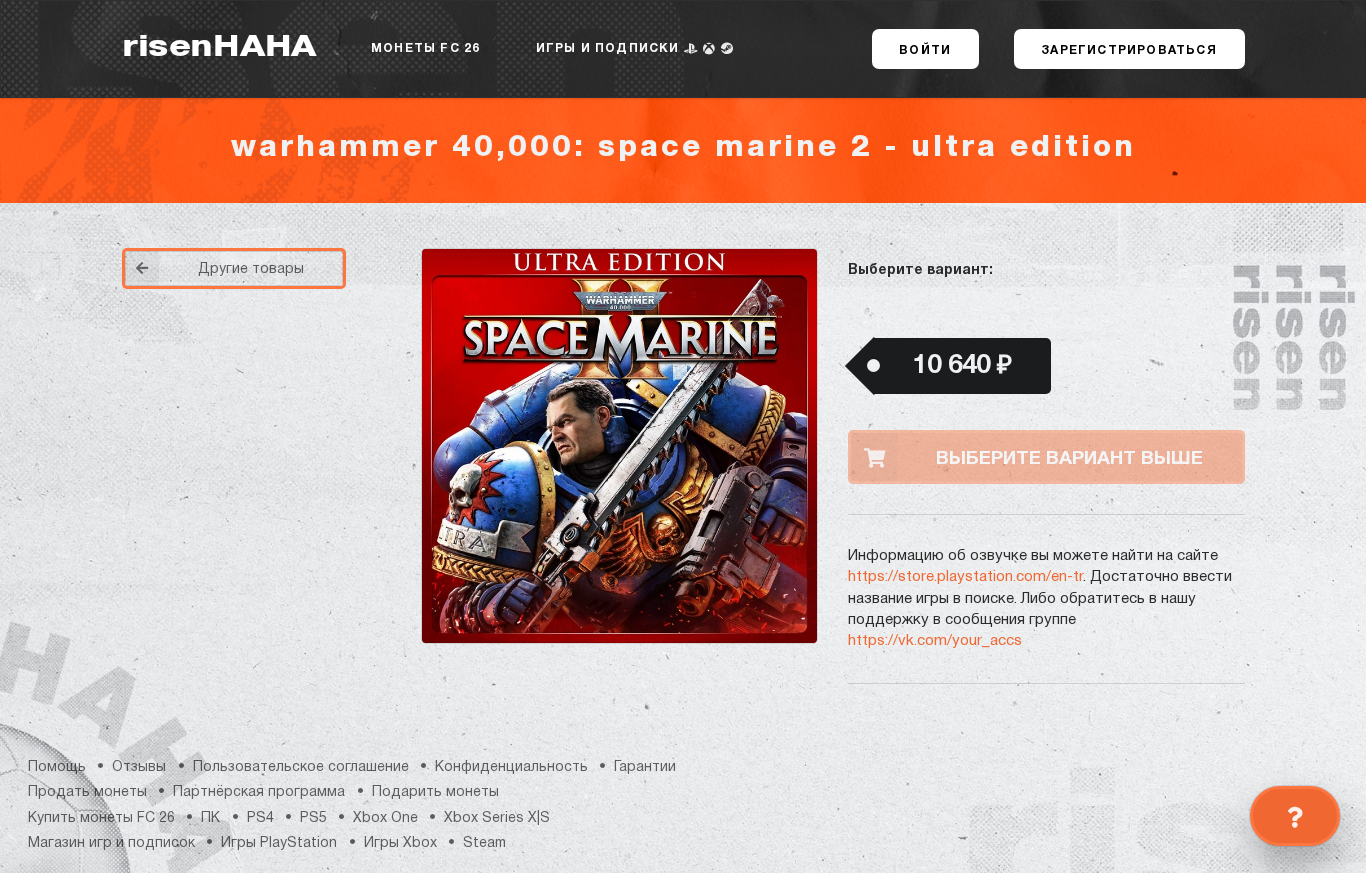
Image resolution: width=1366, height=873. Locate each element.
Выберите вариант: (920, 270)
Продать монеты (87, 792)
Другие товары (251, 269)
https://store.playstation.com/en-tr (965, 577)
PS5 (313, 818)
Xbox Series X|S (497, 818)
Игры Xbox (400, 843)
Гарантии (645, 767)
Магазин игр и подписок (111, 843)
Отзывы (139, 767)
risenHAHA (219, 48)
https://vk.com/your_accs (935, 641)
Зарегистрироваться (1129, 50)
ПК (210, 818)
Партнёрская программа (259, 792)
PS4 (260, 818)
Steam (484, 843)
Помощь (57, 767)
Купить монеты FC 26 (101, 818)
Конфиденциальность (511, 767)
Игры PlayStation (279, 843)
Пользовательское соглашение (301, 767)
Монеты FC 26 (425, 48)
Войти (925, 50)
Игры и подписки (610, 48)
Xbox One (385, 818)
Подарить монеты (435, 792)
